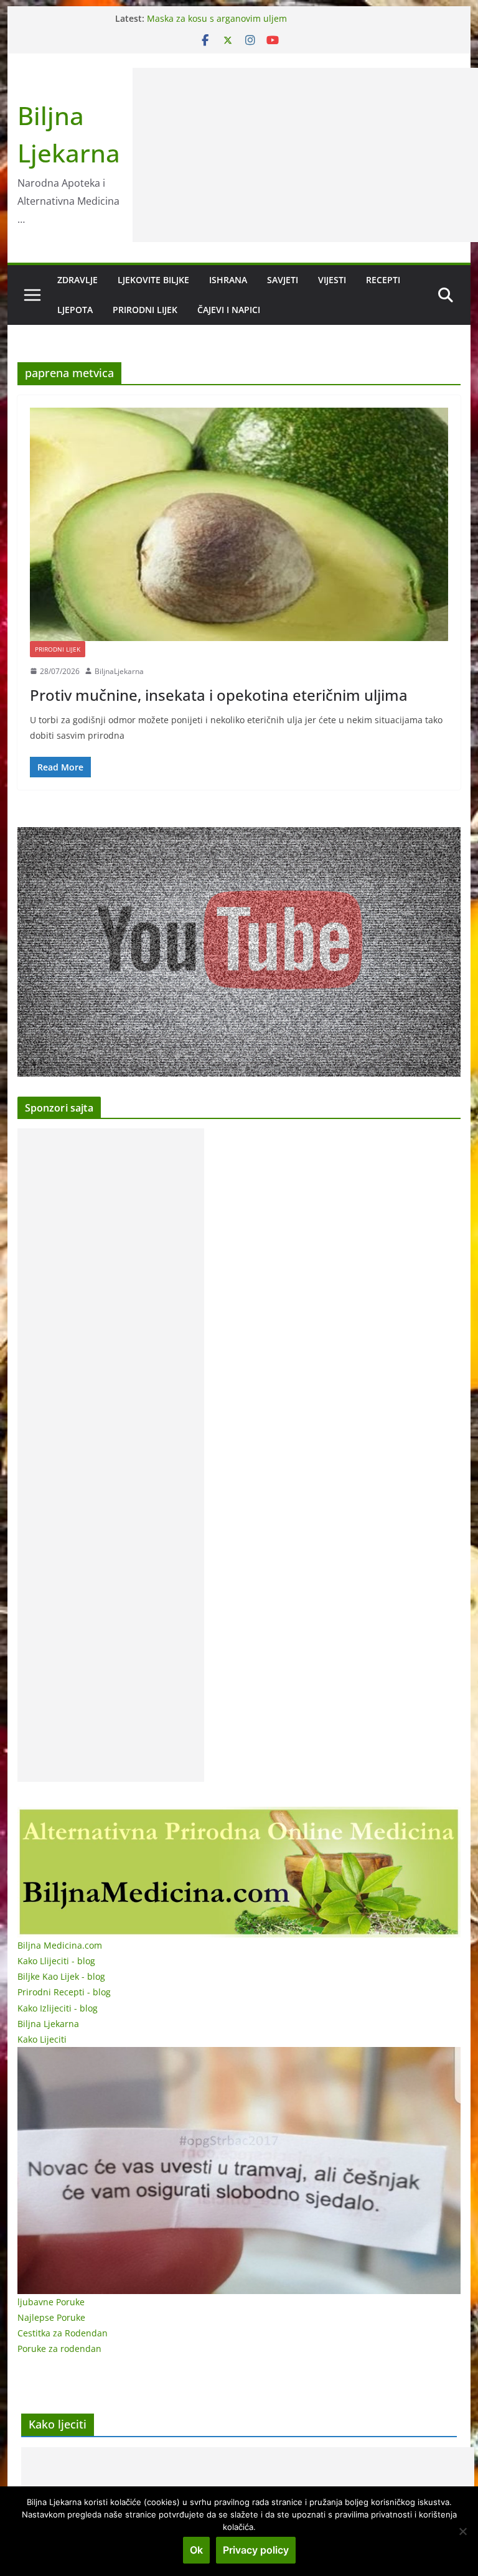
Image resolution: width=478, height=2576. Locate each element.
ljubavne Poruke (51, 2302)
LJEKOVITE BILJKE (153, 280)
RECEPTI (383, 280)
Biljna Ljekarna (48, 2024)
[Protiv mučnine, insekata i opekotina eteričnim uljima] (239, 524)
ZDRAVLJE (77, 280)
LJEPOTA (75, 310)
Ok (196, 2550)
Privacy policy (256, 2550)
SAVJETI (283, 280)
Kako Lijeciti (42, 2039)
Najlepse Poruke (51, 2317)
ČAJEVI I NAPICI (229, 310)
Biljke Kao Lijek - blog (61, 1976)
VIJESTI (332, 280)
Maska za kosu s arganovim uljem (217, 18)
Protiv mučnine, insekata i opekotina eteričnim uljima (219, 695)
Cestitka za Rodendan (63, 2333)
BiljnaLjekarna (119, 671)
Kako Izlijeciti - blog (58, 2008)
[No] (462, 2531)
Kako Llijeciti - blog (56, 1961)
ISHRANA (228, 280)
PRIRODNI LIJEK (145, 310)
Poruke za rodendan (59, 2349)
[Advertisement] (111, 1455)
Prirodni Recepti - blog (64, 1992)
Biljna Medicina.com (60, 1945)
